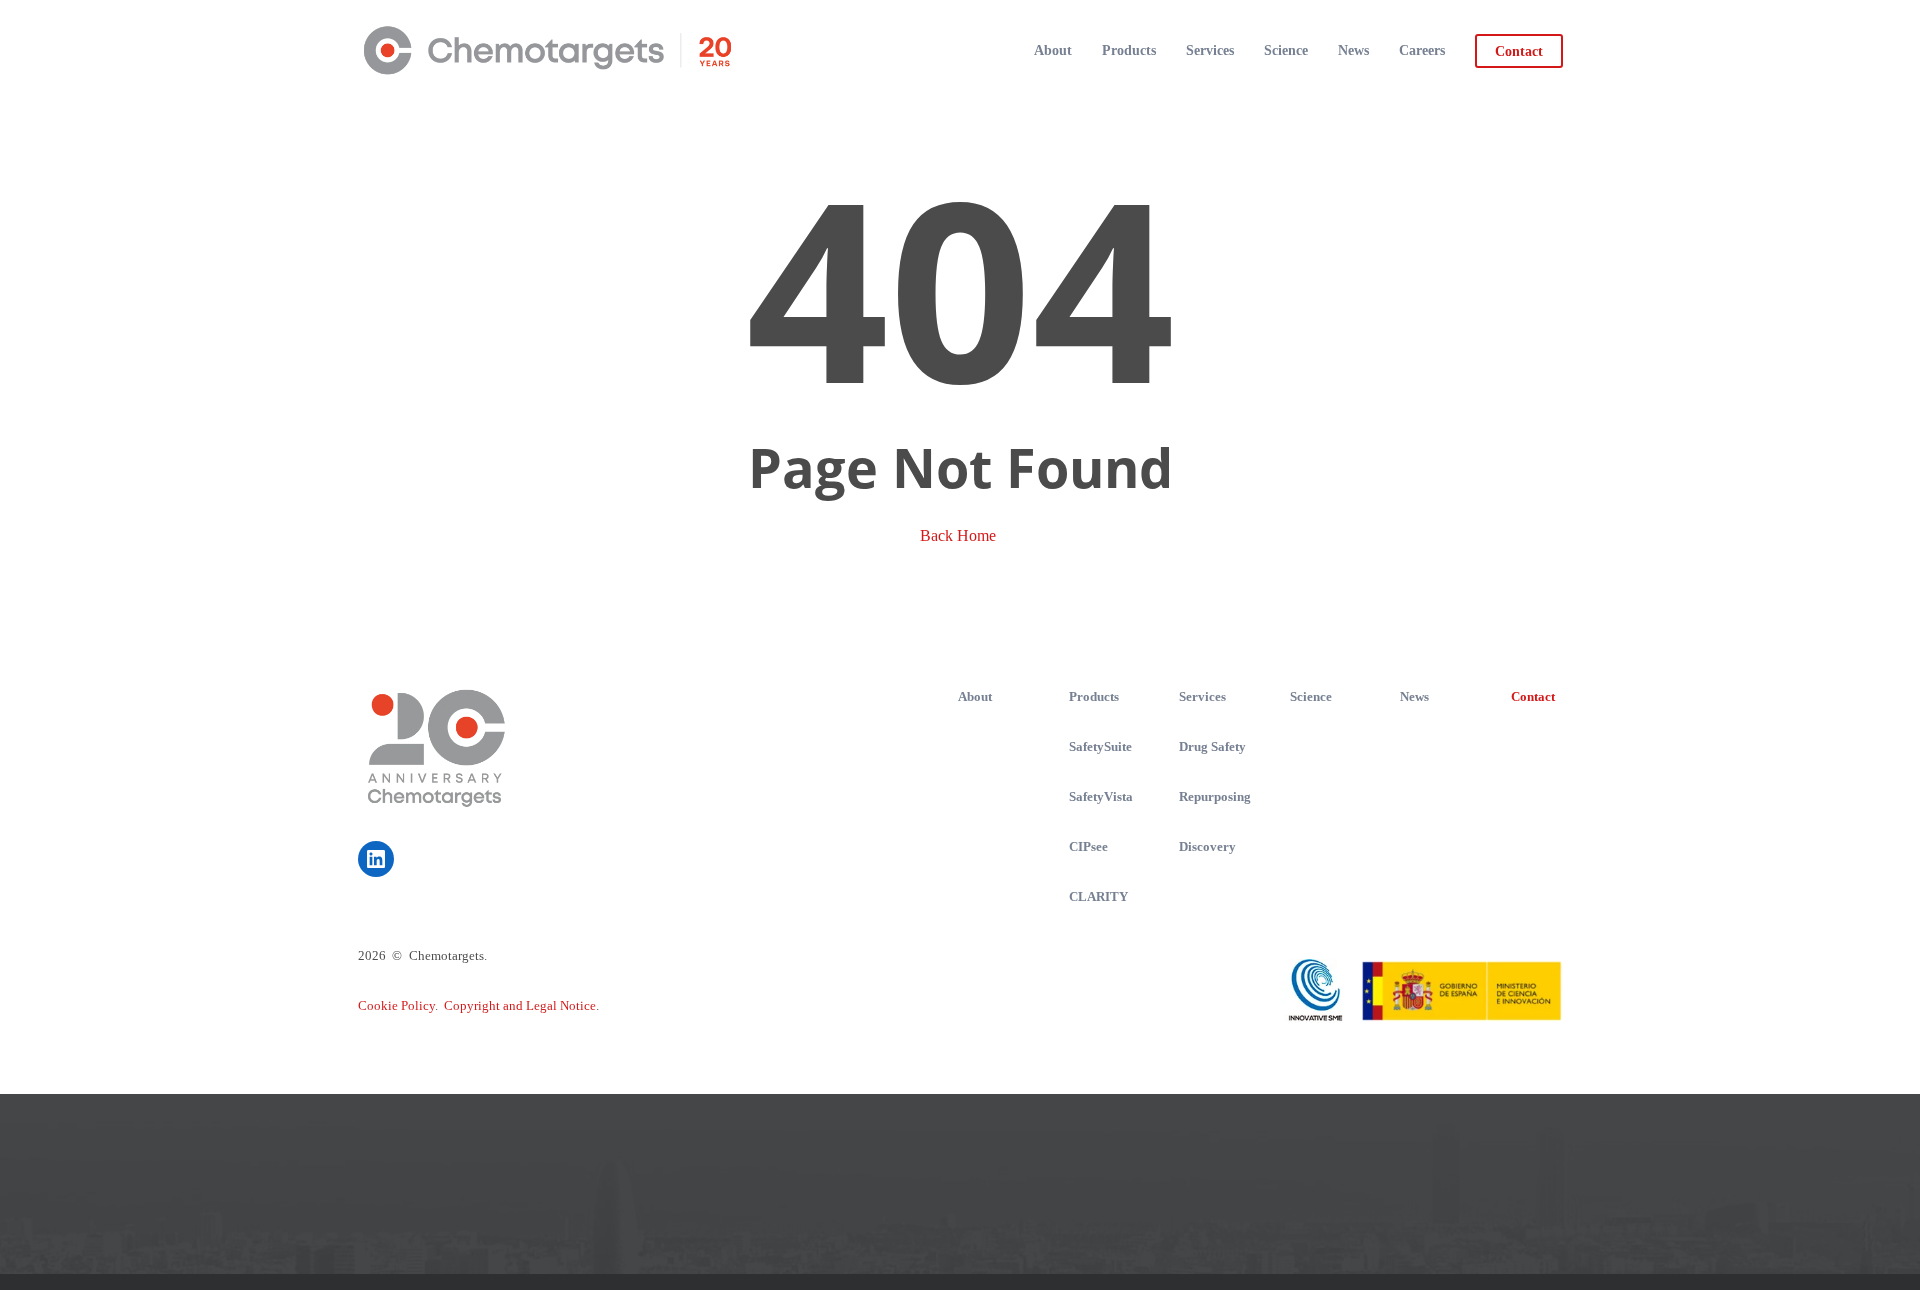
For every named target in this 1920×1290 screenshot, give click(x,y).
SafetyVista (1101, 796)
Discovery (1207, 846)
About (975, 696)
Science (1311, 696)
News (1414, 696)
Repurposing (1215, 796)
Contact (1533, 696)
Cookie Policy (396, 1005)
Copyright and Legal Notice (520, 1005)
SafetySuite (1100, 746)
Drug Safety (1212, 746)
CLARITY (1098, 896)
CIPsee (1088, 846)
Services (1202, 696)
